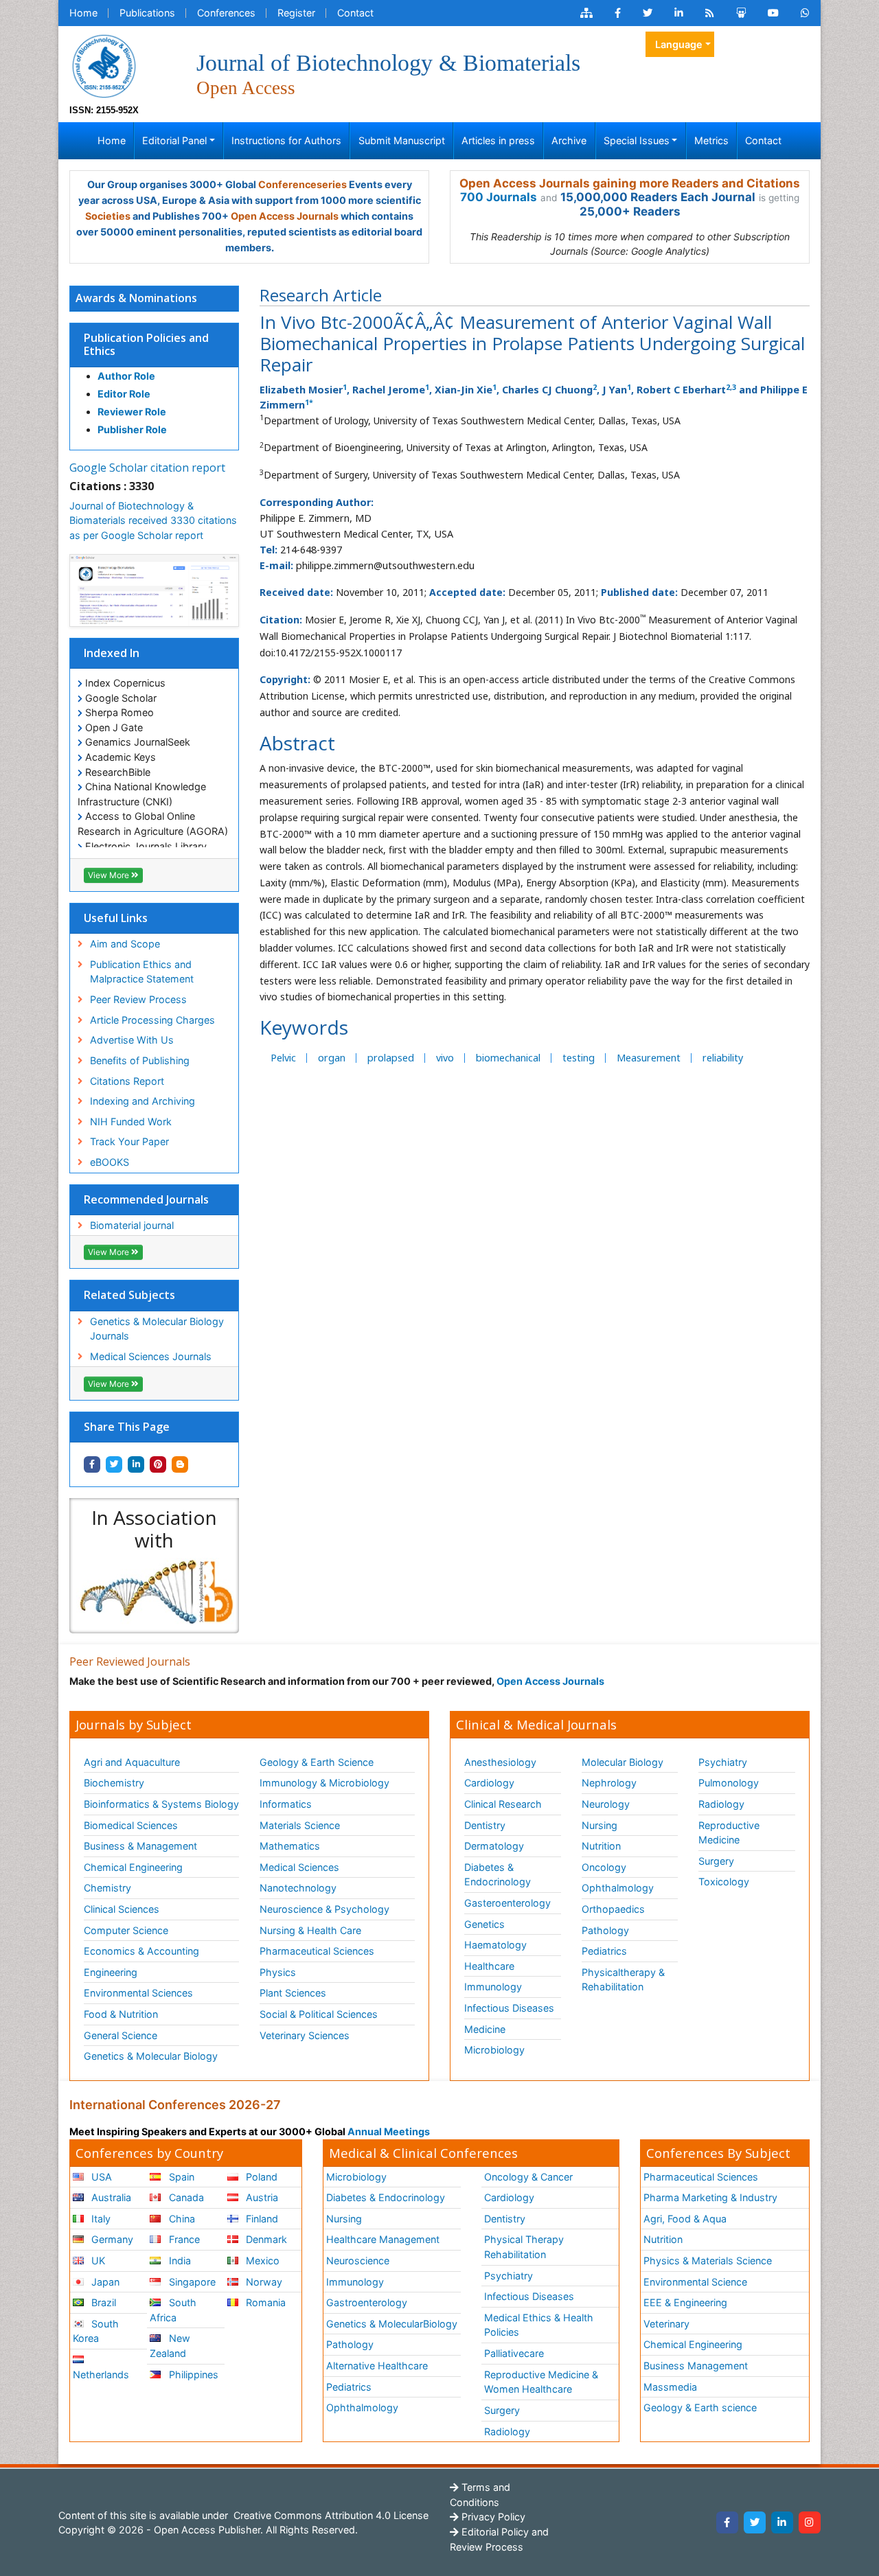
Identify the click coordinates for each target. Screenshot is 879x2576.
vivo (445, 1058)
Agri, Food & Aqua (685, 2219)
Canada (185, 2197)
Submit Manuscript (402, 140)
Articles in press (498, 140)
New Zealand (170, 2346)
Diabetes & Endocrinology (498, 1875)
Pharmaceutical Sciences (317, 1951)
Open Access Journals (285, 216)
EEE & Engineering (685, 2302)
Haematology (495, 1945)
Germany (111, 2239)
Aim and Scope (125, 944)
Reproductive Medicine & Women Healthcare (541, 2382)
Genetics (484, 1924)
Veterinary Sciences (305, 2035)
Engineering (111, 1972)
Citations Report (127, 1081)
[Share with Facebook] (92, 1464)
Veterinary (666, 2324)
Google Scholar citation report (147, 468)
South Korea (96, 2331)
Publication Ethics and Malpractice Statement (142, 972)
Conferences (226, 13)
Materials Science (300, 1825)
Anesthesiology (500, 1762)
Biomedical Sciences (131, 1825)
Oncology (604, 1867)
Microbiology (494, 2050)
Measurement (649, 1058)
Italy (100, 2219)
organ (332, 1058)
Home (83, 13)
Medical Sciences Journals (151, 1356)
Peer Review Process (138, 999)
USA (100, 2177)
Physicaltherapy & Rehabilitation (623, 1980)
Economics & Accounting (141, 1951)
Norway (263, 2282)
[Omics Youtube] (773, 13)
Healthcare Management (383, 2239)
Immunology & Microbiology (324, 1783)
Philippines (192, 2374)
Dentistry (485, 1825)
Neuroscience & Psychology (324, 1909)
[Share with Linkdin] (136, 1464)
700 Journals (499, 197)
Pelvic (283, 1058)
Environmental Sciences (138, 1993)
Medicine (485, 2029)
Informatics (286, 1804)
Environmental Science (695, 2282)
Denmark (265, 2239)
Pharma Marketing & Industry (710, 2197)
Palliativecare (514, 2353)
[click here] (154, 1592)
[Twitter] (755, 2522)
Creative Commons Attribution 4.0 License (330, 2515)
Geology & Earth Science (317, 1762)
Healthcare (489, 1966)
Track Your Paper (129, 1141)
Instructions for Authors (286, 140)
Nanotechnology (298, 1888)
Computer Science (126, 1930)
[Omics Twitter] (648, 13)
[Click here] (586, 13)
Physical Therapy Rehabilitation (524, 2247)
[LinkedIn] (782, 2522)
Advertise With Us (132, 1040)
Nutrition (601, 1846)
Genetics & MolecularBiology (392, 2324)
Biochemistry (114, 1783)
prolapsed (391, 1058)
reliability (723, 1058)
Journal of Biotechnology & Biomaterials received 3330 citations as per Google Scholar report (153, 520)
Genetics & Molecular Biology (151, 2056)
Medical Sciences (299, 1867)
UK (97, 2261)
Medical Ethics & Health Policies (539, 2325)
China (181, 2219)
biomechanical (508, 1058)
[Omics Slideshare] (741, 13)
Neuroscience (358, 2261)
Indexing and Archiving (142, 1101)
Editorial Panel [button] (174, 140)
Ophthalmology (618, 1888)
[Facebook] (727, 2522)
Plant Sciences (293, 1993)
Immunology (493, 1987)
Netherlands (101, 2374)
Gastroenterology (367, 2302)
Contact (355, 13)
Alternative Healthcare (377, 2366)
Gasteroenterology (507, 1903)
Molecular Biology (623, 1762)
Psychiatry (723, 1762)
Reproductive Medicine (729, 1833)
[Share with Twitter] (114, 1464)
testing (579, 1058)
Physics (278, 1972)
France (183, 2239)
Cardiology (489, 1783)
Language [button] (679, 44)
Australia (110, 2197)
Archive (569, 140)
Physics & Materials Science (708, 2261)
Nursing (600, 1825)
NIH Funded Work (131, 1122)
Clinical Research (503, 1804)
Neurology (606, 1804)
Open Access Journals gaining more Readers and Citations (630, 183)
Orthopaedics (613, 1909)
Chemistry (107, 1888)
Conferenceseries (302, 184)
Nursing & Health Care (310, 1930)
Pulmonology (729, 1783)
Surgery (716, 1861)
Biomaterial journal (132, 1225)
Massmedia (670, 2387)
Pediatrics (604, 1951)
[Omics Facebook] (618, 13)
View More (110, 875)
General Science (121, 2035)
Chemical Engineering (133, 1867)
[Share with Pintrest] (158, 1464)
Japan (104, 2282)
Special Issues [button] (637, 140)
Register (296, 13)
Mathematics (290, 1846)
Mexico (261, 2261)
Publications (147, 13)
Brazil (102, 2302)
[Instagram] (810, 2522)
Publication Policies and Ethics (146, 344)
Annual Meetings (389, 2131)
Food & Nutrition (121, 2014)
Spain (180, 2177)
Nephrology (609, 1783)
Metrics (711, 140)
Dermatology (494, 1846)
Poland (260, 2177)
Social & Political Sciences (319, 2014)
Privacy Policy (492, 2517)
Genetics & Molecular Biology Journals (157, 1329)
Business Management (696, 2366)
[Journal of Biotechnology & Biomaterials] (104, 65)
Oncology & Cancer (528, 2177)
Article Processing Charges (152, 1020)
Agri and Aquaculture (132, 1762)
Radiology (721, 1804)
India (179, 2261)
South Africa (173, 2310)
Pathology (605, 1930)
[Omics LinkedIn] (679, 13)
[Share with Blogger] (180, 1464)
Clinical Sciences (122, 1909)
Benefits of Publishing (140, 1060)
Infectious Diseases (509, 2008)
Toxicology (724, 1882)
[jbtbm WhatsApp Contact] (805, 13)
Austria (261, 2197)
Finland (261, 2219)
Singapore (191, 2282)
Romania (264, 2302)
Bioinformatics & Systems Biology (161, 1804)
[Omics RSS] (710, 13)
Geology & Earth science (700, 2407)
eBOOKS (110, 1162)
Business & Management (140, 1846)
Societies (108, 216)
